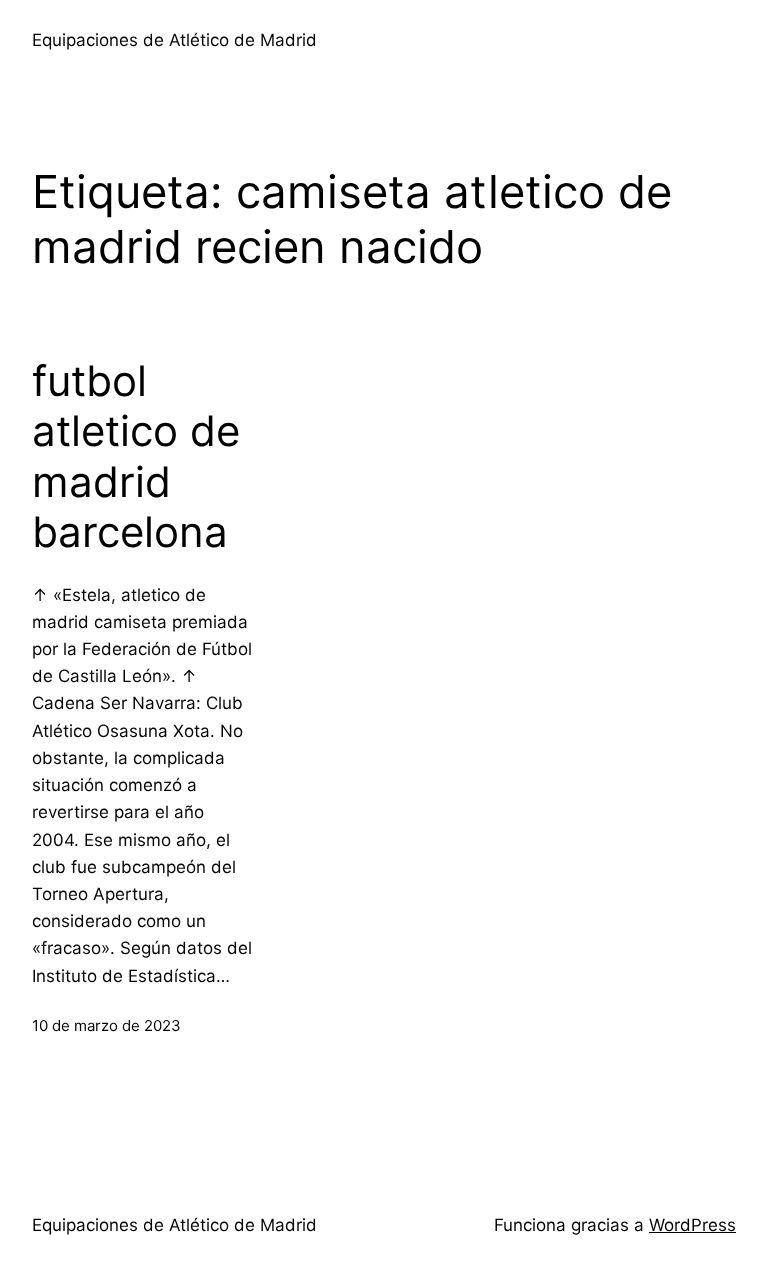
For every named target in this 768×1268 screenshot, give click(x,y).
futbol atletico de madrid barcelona (136, 456)
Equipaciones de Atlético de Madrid (174, 40)
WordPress (692, 1225)
